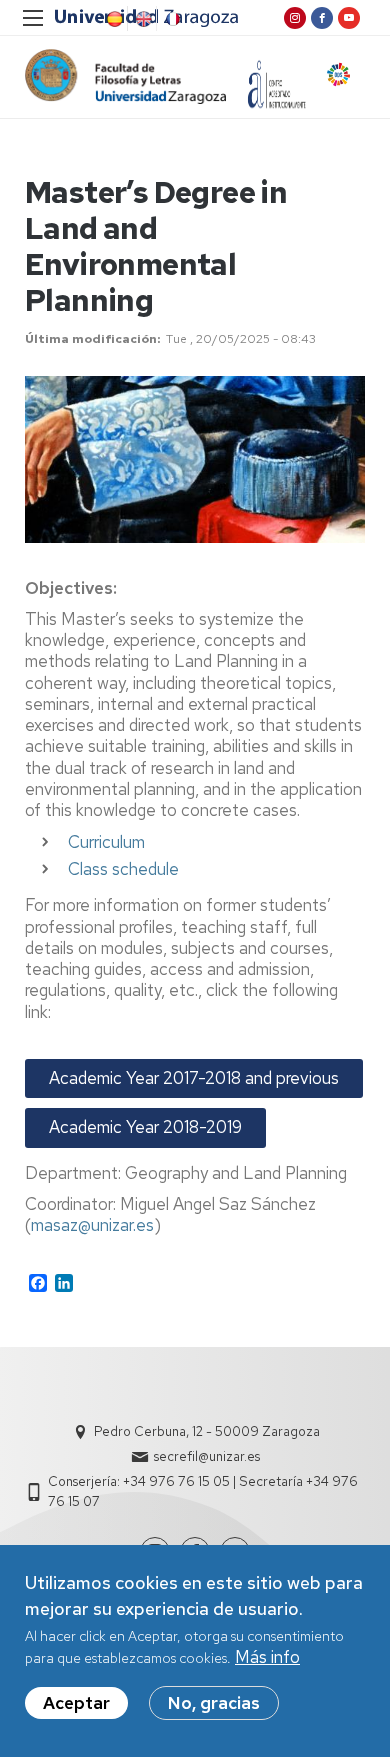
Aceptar (76, 1703)
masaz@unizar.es (92, 1225)
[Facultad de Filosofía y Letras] (125, 76)
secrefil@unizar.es (207, 1456)
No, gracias (214, 1703)
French (171, 19)
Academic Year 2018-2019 (145, 1127)
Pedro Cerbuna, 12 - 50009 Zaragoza (207, 1431)
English (142, 19)
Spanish (113, 19)
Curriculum (106, 842)
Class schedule (123, 869)
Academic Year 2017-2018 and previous (194, 1078)
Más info (267, 1657)
